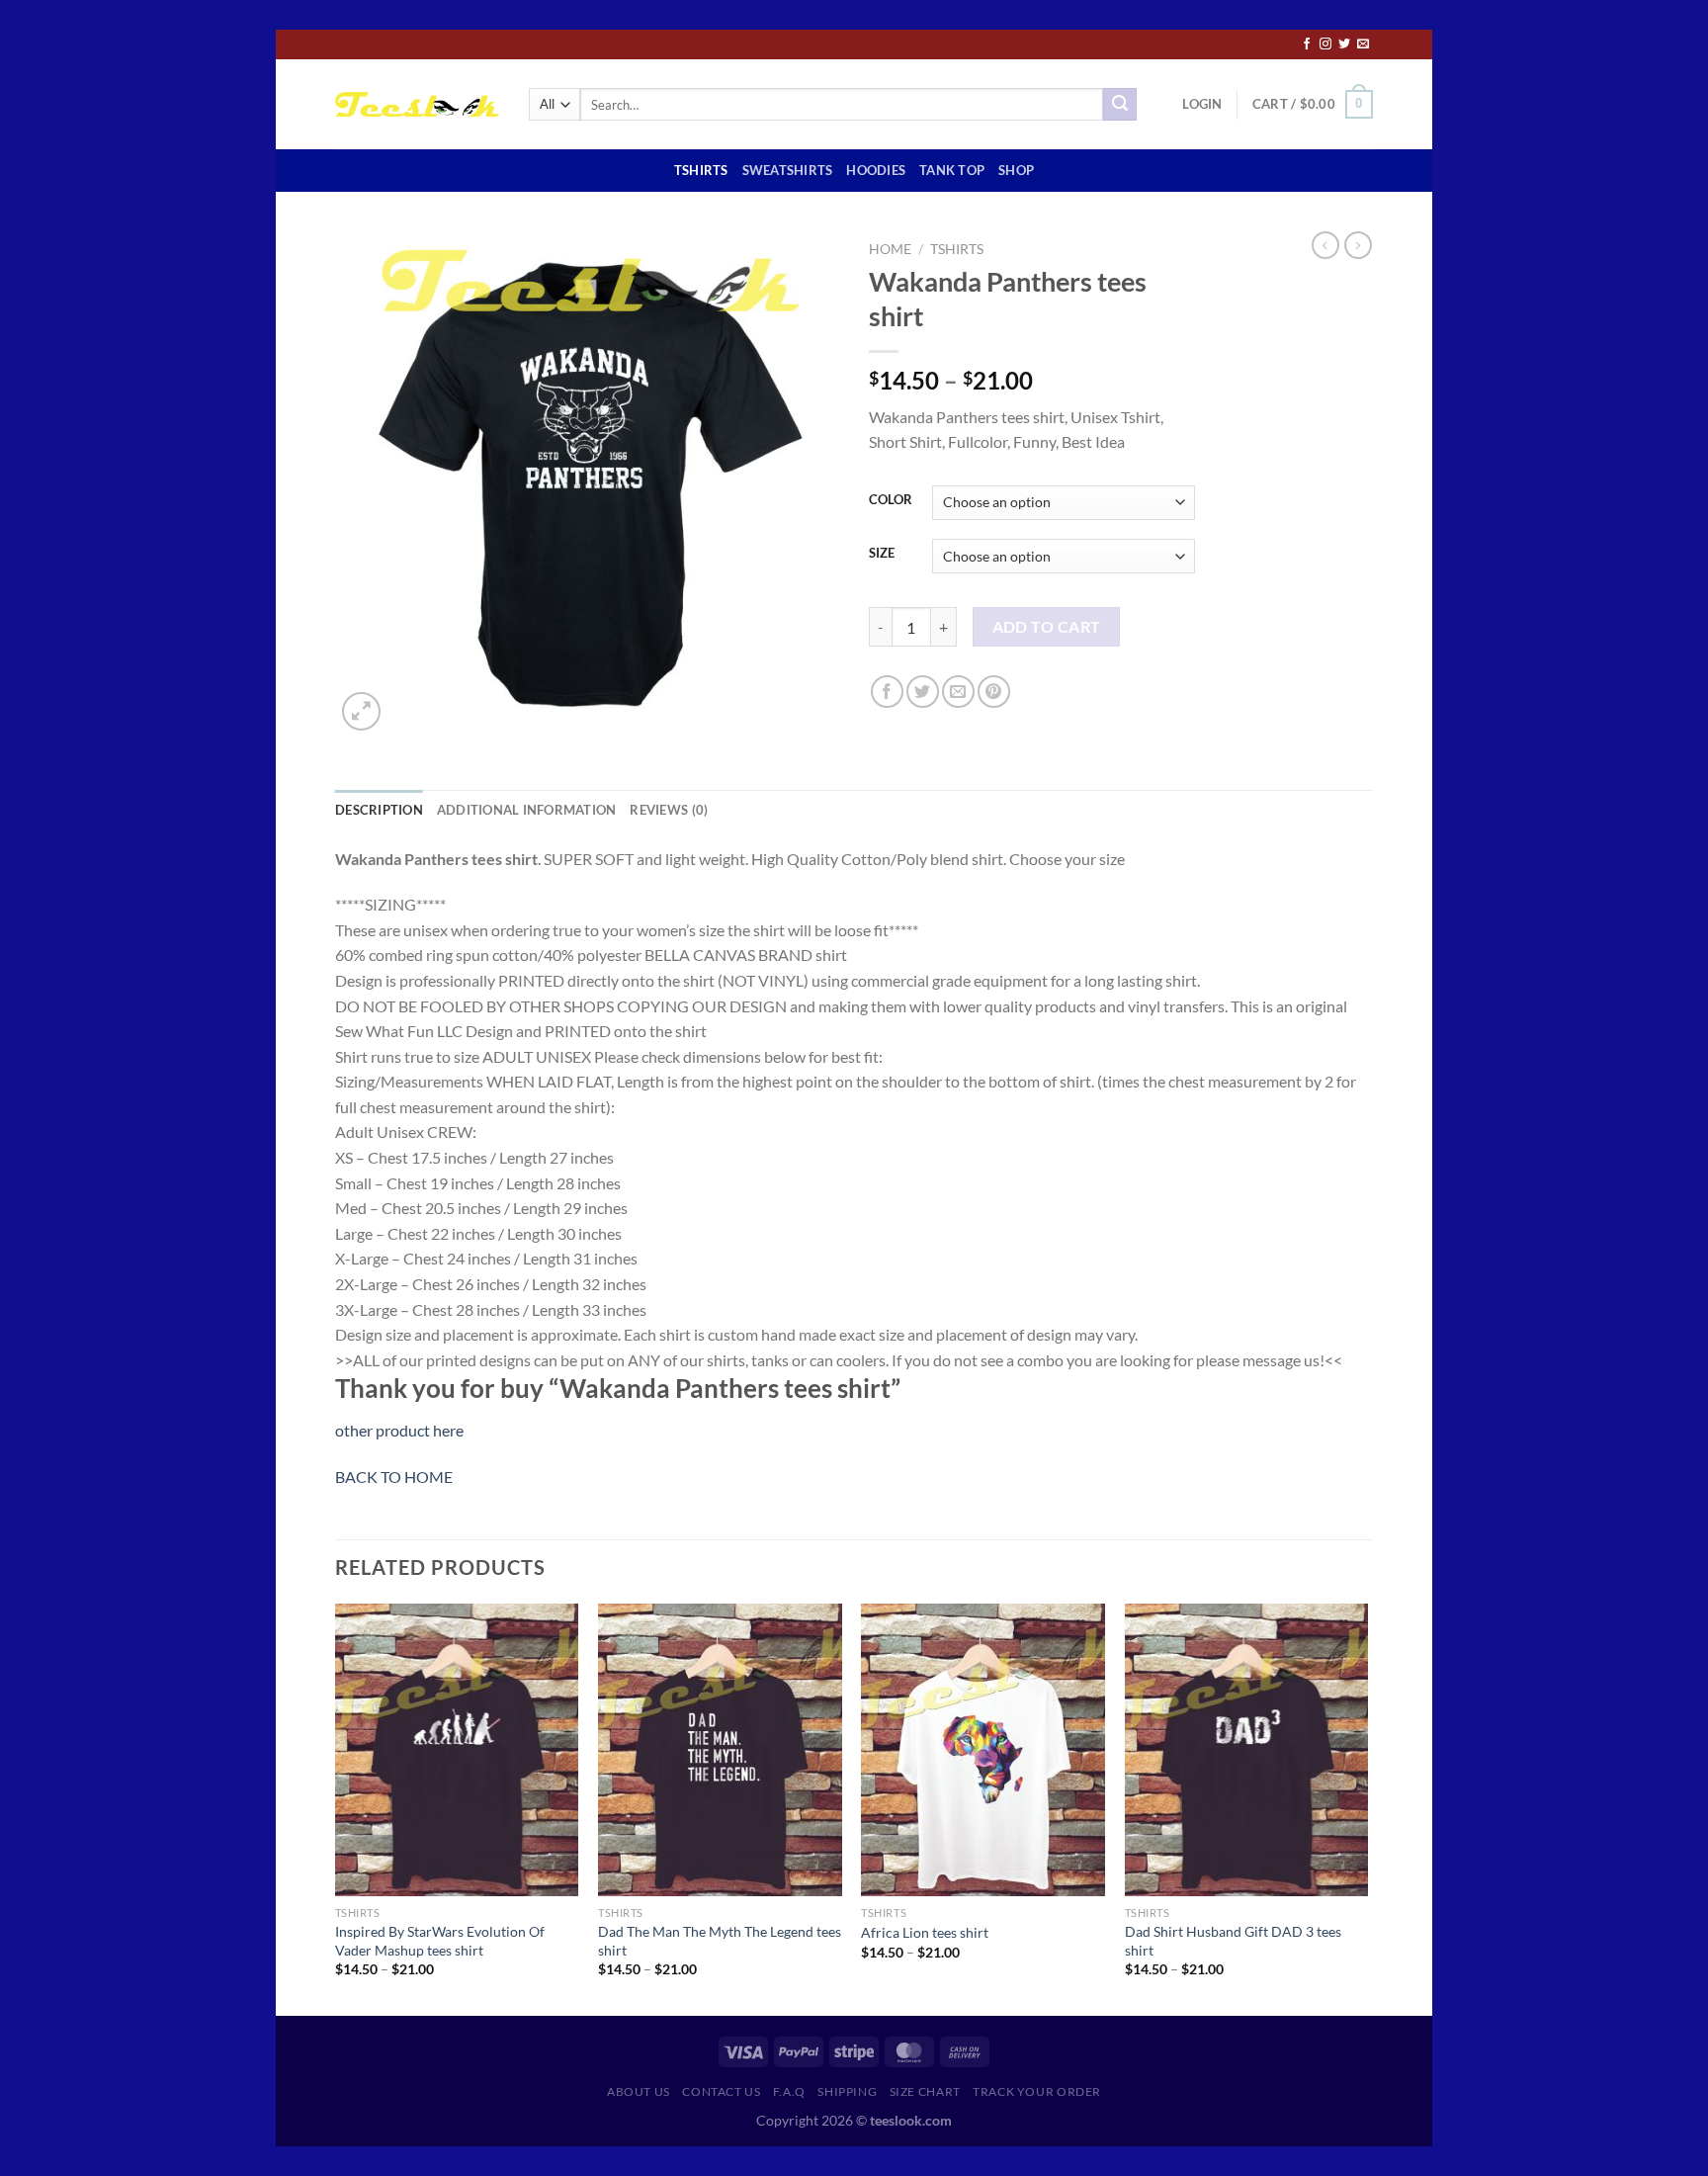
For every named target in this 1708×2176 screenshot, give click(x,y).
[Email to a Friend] (958, 692)
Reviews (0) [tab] (669, 810)
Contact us (721, 2091)
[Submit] (1120, 105)
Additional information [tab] (527, 810)
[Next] (1367, 1808)
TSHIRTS (701, 170)
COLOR (891, 500)
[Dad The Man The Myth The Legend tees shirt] (720, 1750)
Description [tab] (379, 810)
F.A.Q (789, 2091)
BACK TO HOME (394, 1477)
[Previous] (336, 1808)
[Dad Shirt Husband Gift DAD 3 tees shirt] (1247, 1750)
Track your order (1037, 2091)
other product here (399, 1430)
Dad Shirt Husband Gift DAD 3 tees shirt (1233, 1941)
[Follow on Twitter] (1344, 44)
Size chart (925, 2091)
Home (890, 249)
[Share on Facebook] (887, 692)
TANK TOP (952, 170)
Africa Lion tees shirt (925, 1932)
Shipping (847, 2091)
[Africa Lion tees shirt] (983, 1750)
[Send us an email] (1363, 44)
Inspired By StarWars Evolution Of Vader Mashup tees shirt (440, 1941)
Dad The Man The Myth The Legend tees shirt (720, 1941)
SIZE (882, 554)
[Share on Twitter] (923, 692)
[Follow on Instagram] (1325, 44)
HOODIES (876, 170)
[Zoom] (361, 711)
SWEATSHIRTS (788, 170)
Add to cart (1047, 627)
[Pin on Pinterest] (994, 692)
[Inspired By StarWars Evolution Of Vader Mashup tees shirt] (457, 1750)
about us (639, 2091)
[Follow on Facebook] (1307, 44)
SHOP (1016, 170)
